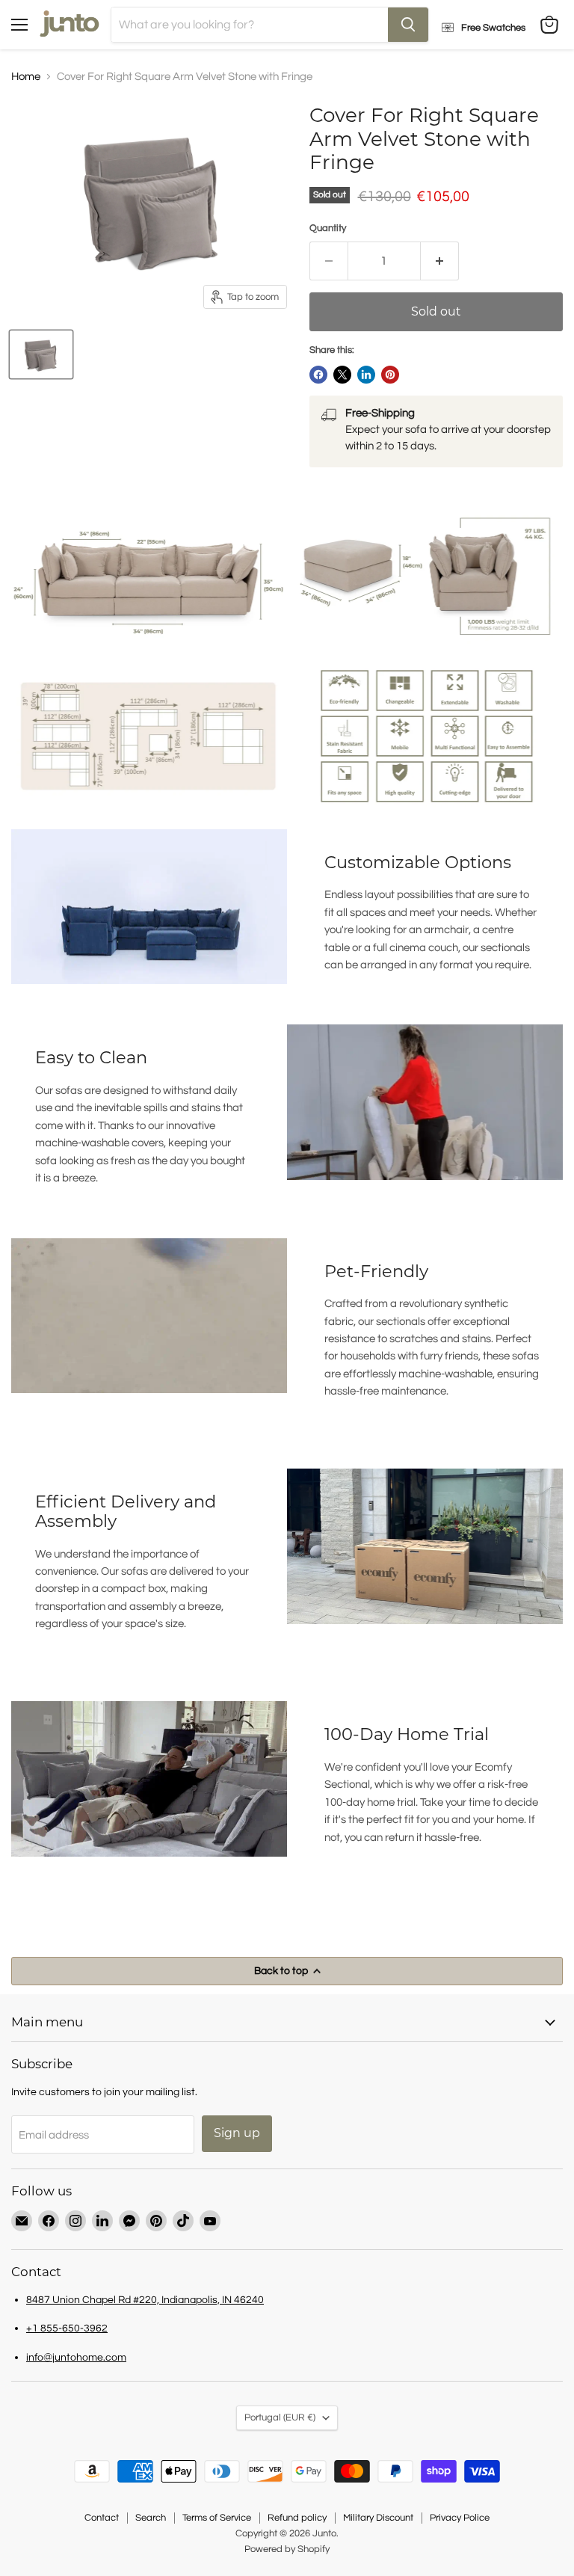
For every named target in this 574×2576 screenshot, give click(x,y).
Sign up (237, 2133)
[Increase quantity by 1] (440, 261)
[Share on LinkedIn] (366, 375)
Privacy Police (460, 2518)
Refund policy (297, 2518)
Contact (102, 2518)
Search (151, 2518)
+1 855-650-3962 (67, 2328)
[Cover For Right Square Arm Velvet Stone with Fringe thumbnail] (41, 354)
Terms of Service (217, 2518)
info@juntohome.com (76, 2357)
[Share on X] (342, 375)
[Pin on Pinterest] (390, 375)
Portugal (280, 2417)
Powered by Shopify (287, 2549)
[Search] (408, 25)
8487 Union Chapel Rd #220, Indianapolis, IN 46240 (145, 2300)
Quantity (328, 228)
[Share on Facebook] (318, 375)
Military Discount (378, 2518)
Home (26, 77)
